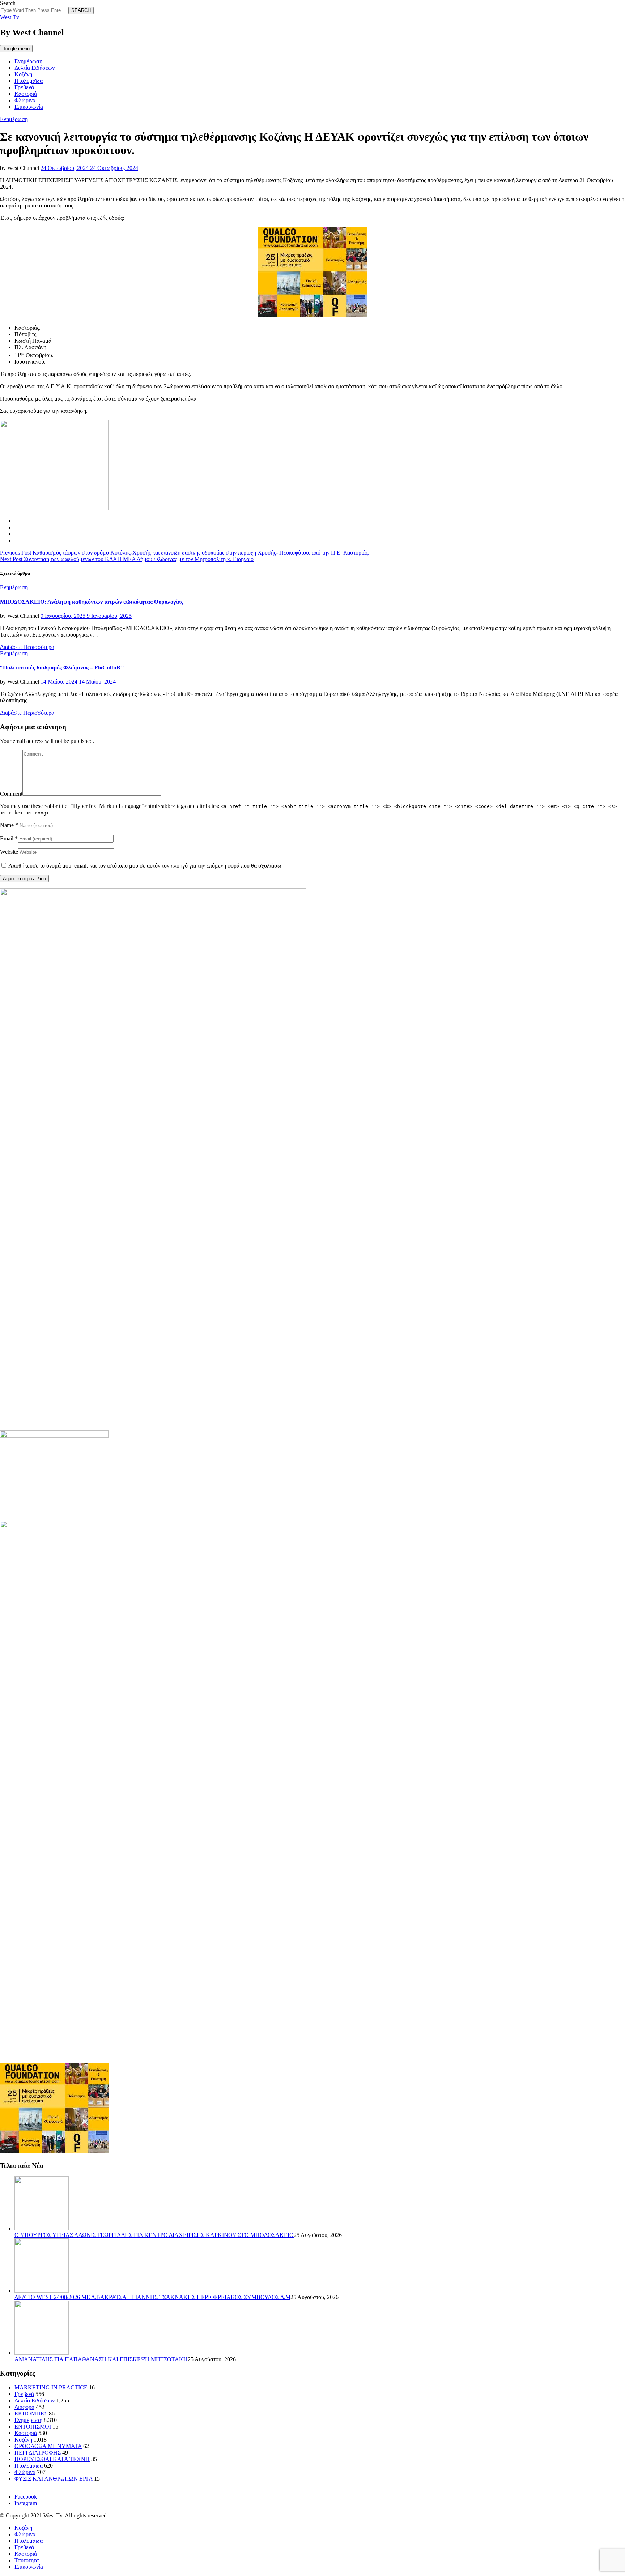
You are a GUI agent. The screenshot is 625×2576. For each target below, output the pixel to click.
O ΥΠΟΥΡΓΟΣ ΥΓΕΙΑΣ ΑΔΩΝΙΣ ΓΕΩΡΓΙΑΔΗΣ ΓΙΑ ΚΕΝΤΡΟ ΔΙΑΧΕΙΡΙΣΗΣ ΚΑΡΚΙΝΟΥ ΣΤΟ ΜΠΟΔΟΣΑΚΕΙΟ (154, 2235)
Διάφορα (24, 2407)
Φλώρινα (25, 100)
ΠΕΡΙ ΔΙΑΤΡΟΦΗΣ (38, 2453)
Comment (11, 794)
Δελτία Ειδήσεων (35, 68)
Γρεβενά (24, 87)
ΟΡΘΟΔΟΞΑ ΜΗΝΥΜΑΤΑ (48, 2446)
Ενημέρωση (28, 61)
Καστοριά (26, 94)
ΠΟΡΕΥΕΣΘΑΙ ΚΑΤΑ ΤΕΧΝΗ (52, 2459)
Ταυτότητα (27, 2560)
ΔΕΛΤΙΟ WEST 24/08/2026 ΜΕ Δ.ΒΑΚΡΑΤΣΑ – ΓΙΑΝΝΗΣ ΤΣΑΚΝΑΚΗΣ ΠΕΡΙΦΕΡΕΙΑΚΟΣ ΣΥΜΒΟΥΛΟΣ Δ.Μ (152, 2297)
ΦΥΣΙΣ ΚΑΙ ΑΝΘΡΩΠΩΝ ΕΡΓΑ (54, 2479)
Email (7, 838)
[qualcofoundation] (312, 315)
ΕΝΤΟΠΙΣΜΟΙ (33, 2427)
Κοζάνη (23, 74)
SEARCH (81, 10)
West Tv (10, 17)
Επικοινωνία (29, 107)
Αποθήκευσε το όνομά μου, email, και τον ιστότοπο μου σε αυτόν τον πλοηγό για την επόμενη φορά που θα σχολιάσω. (146, 866)
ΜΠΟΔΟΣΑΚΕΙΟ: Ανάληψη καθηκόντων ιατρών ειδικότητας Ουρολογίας (92, 602)
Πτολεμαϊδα (29, 81)
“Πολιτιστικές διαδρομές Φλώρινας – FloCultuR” (62, 667)
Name (7, 825)
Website (9, 852)
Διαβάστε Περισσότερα (27, 647)
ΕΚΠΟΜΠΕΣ (31, 2414)
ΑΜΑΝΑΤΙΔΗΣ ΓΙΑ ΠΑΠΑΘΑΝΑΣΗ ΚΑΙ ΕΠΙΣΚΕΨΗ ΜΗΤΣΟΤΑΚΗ (101, 2359)
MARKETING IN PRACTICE (51, 2387)
